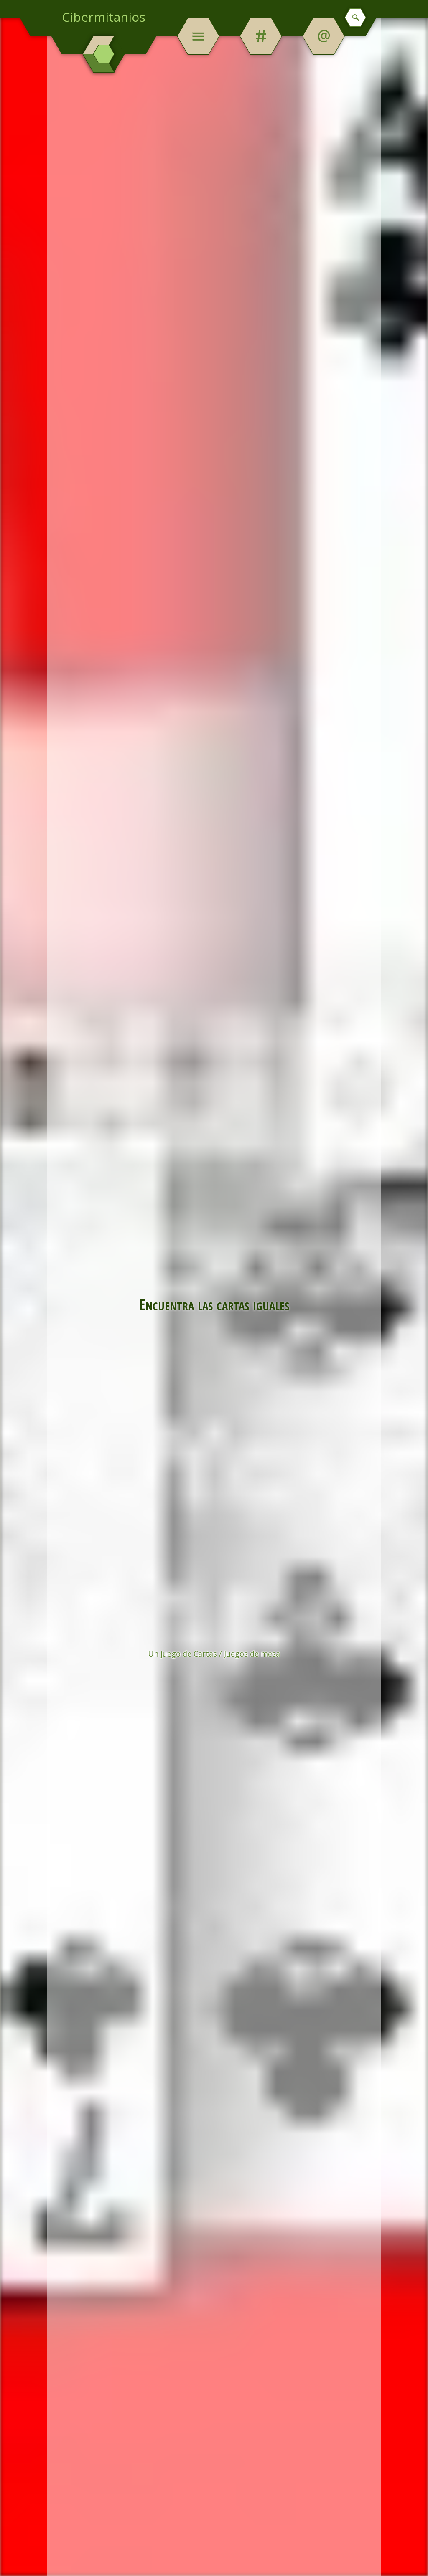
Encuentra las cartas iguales (214, 1304)
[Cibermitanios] (104, 54)
